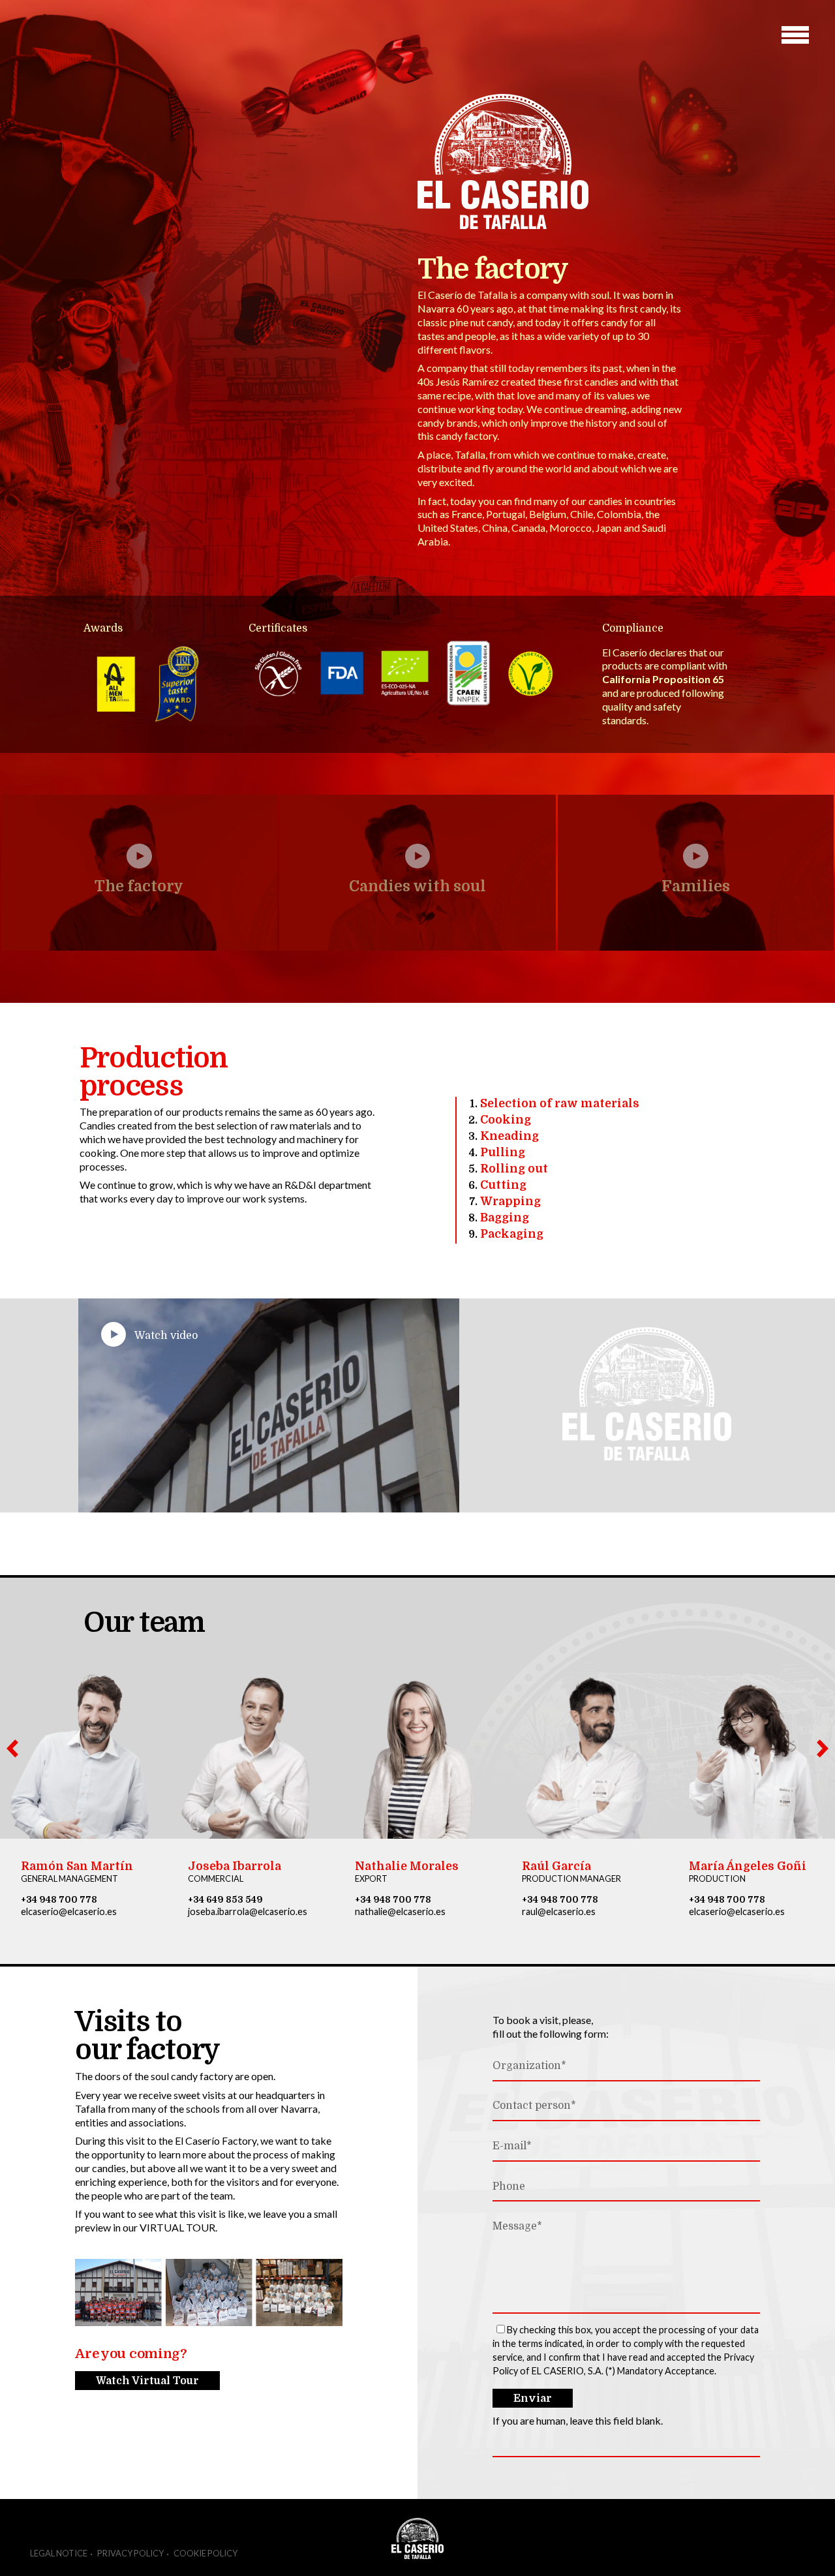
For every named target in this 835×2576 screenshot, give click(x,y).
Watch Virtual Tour (147, 2381)
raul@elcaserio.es (559, 1911)
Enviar (533, 2399)
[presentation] (12, 1749)
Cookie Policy (205, 2553)
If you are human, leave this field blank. (578, 2420)
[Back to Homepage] (503, 248)
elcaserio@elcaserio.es (69, 1911)
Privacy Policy (130, 2553)
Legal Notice (59, 2553)
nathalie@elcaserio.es (400, 1911)
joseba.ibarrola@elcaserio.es (248, 1911)
